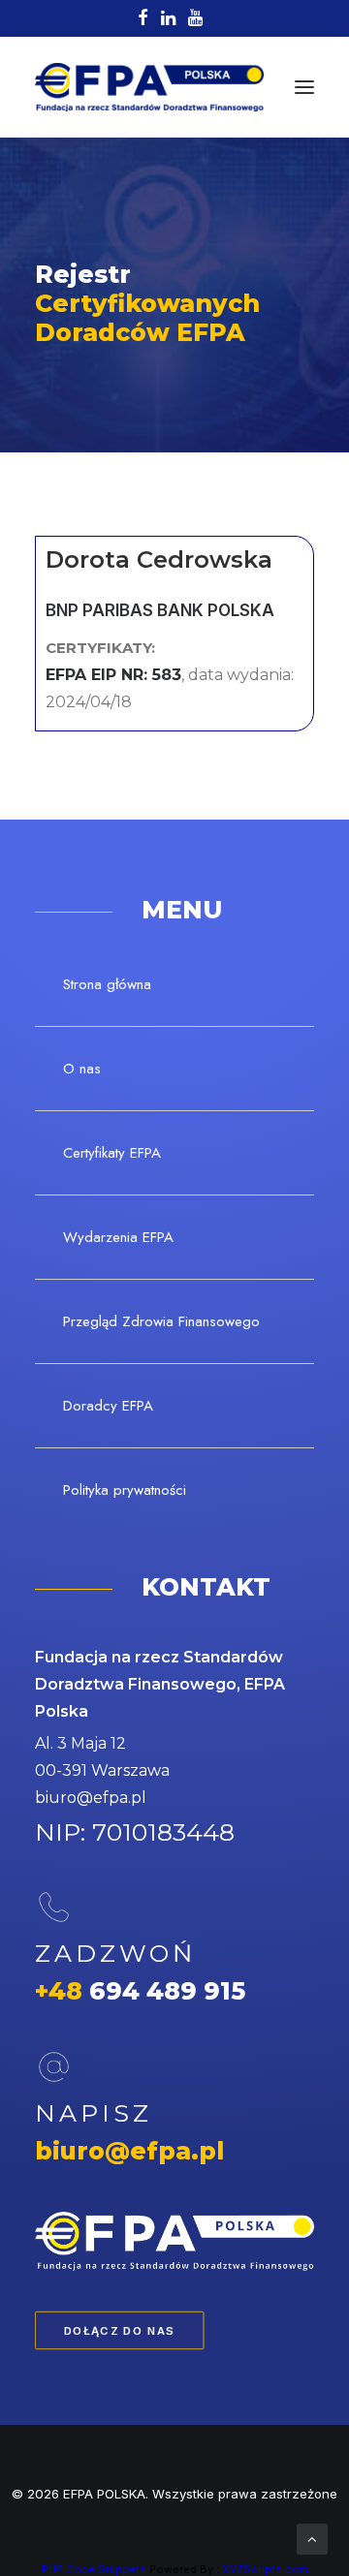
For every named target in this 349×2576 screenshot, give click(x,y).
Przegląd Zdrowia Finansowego (161, 1321)
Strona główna (107, 984)
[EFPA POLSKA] (149, 87)
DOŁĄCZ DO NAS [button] (120, 2331)
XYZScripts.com (265, 2569)
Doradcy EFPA (108, 1406)
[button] (304, 87)
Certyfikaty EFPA (112, 1153)
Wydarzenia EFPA (118, 1237)
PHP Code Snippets (94, 2569)
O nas (82, 1069)
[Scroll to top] (312, 2538)
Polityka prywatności (125, 1490)
